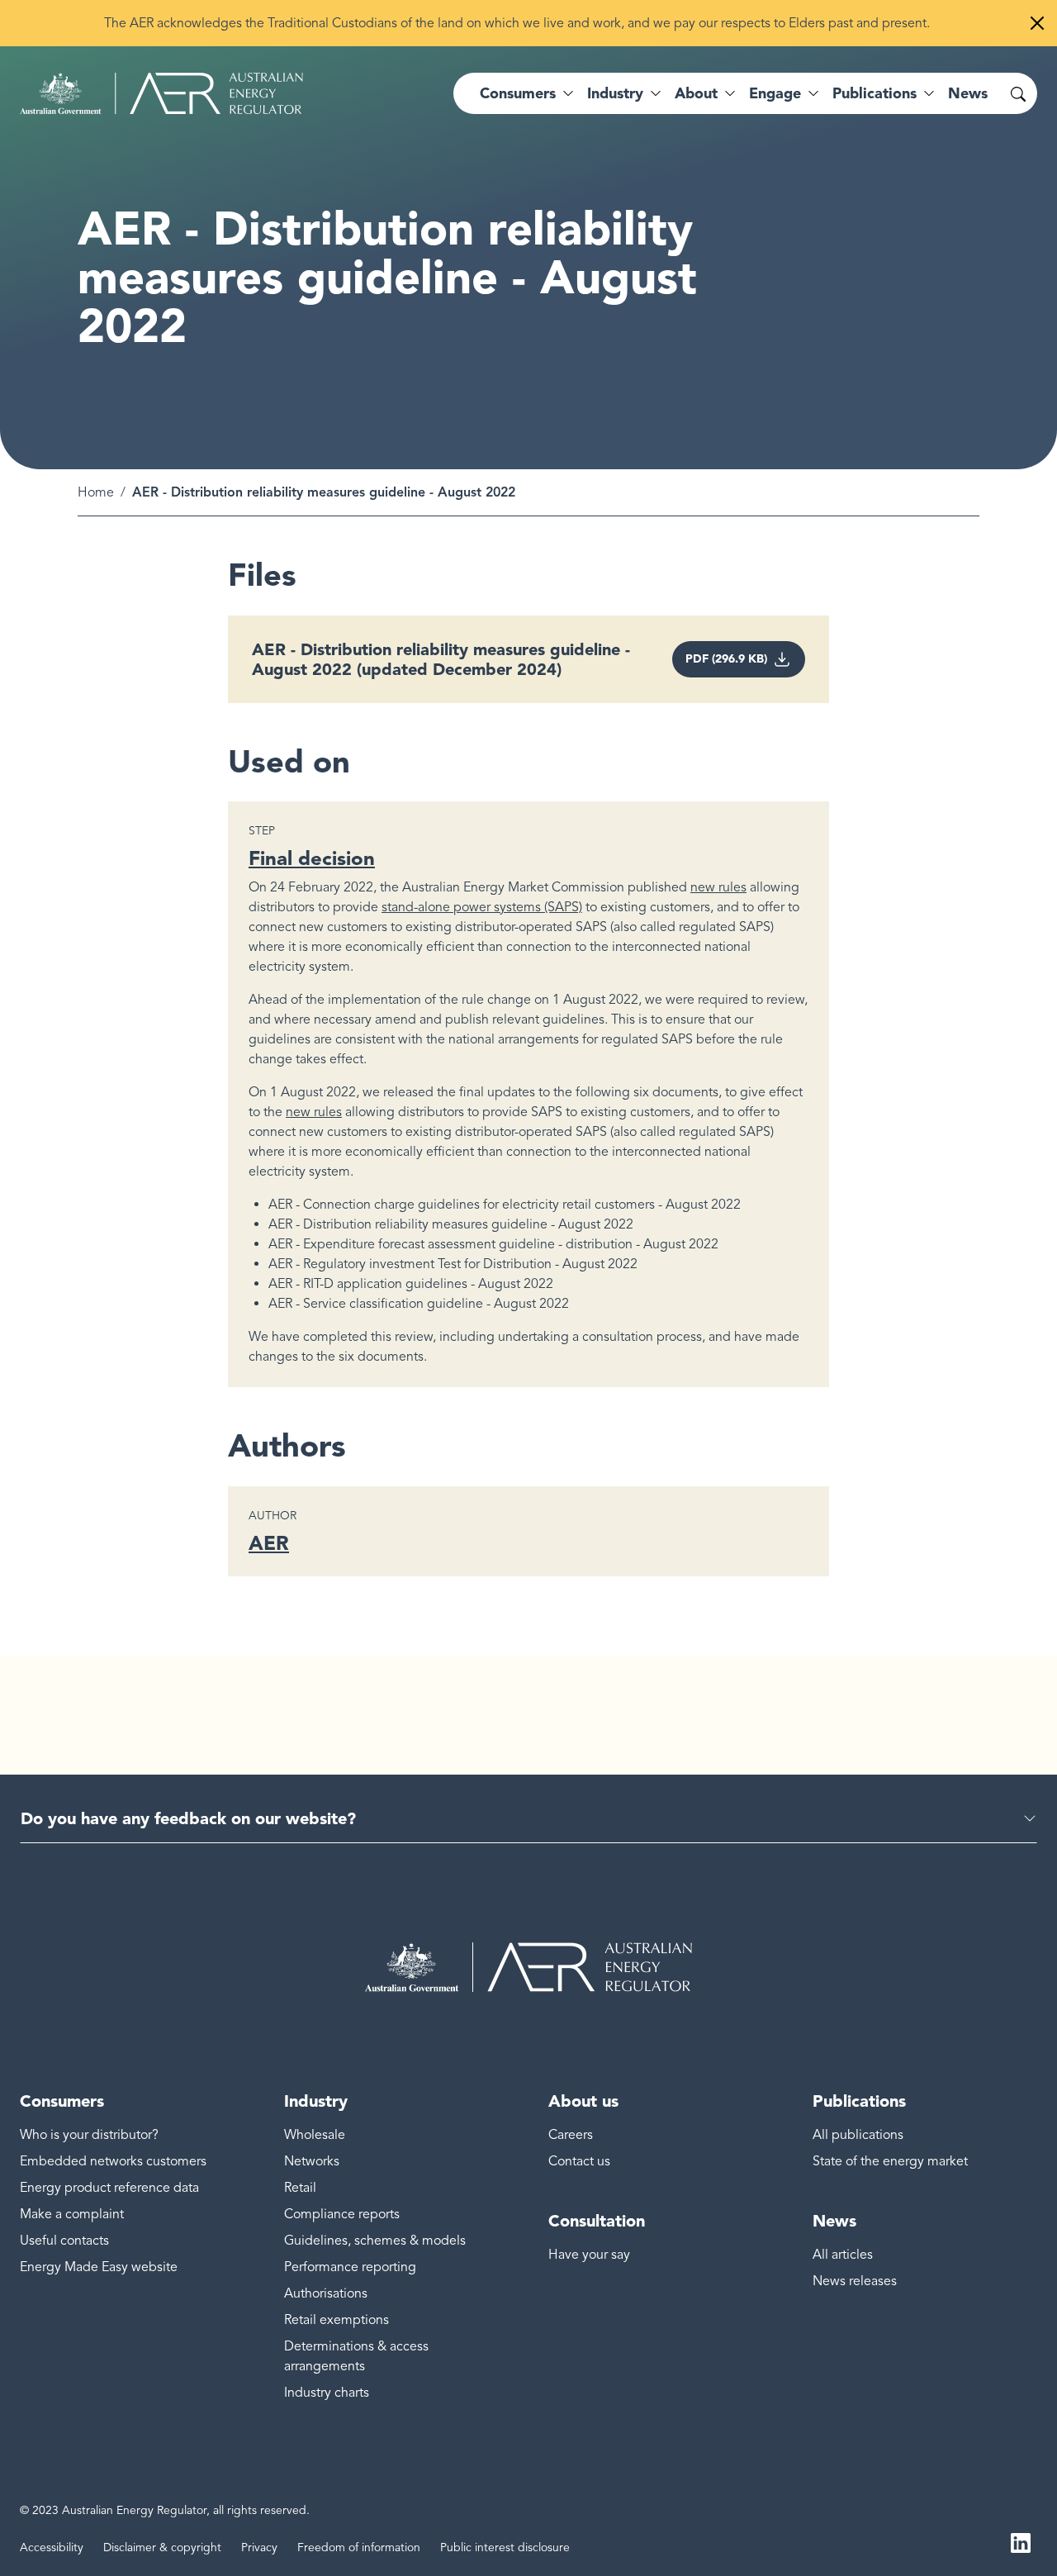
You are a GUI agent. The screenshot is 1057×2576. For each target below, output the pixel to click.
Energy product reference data (109, 2188)
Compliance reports (342, 2214)
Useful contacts (64, 2241)
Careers (571, 2135)
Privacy (259, 2547)
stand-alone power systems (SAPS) (482, 907)
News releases (855, 2281)
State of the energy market (890, 2161)
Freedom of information (359, 2547)
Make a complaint (72, 2214)
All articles (843, 2255)
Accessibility (52, 2547)
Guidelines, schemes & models (375, 2241)
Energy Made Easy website (99, 2267)
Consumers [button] (518, 93)
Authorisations (326, 2293)
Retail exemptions (337, 2320)
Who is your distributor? (89, 2135)
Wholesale (315, 2135)
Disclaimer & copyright (162, 2547)
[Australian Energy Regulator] (161, 93)
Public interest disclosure (505, 2547)
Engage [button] (775, 93)
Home (96, 492)
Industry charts (327, 2393)
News (968, 93)
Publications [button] (875, 93)
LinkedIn (1021, 2541)
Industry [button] (615, 93)
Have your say (589, 2255)
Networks (312, 2161)
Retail (300, 2188)
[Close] (1037, 23)
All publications (858, 2135)
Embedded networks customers (113, 2161)
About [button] (696, 93)
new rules (718, 887)
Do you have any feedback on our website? (188, 1818)
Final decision (312, 858)
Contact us (579, 2161)
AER (269, 1543)
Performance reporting (350, 2267)
